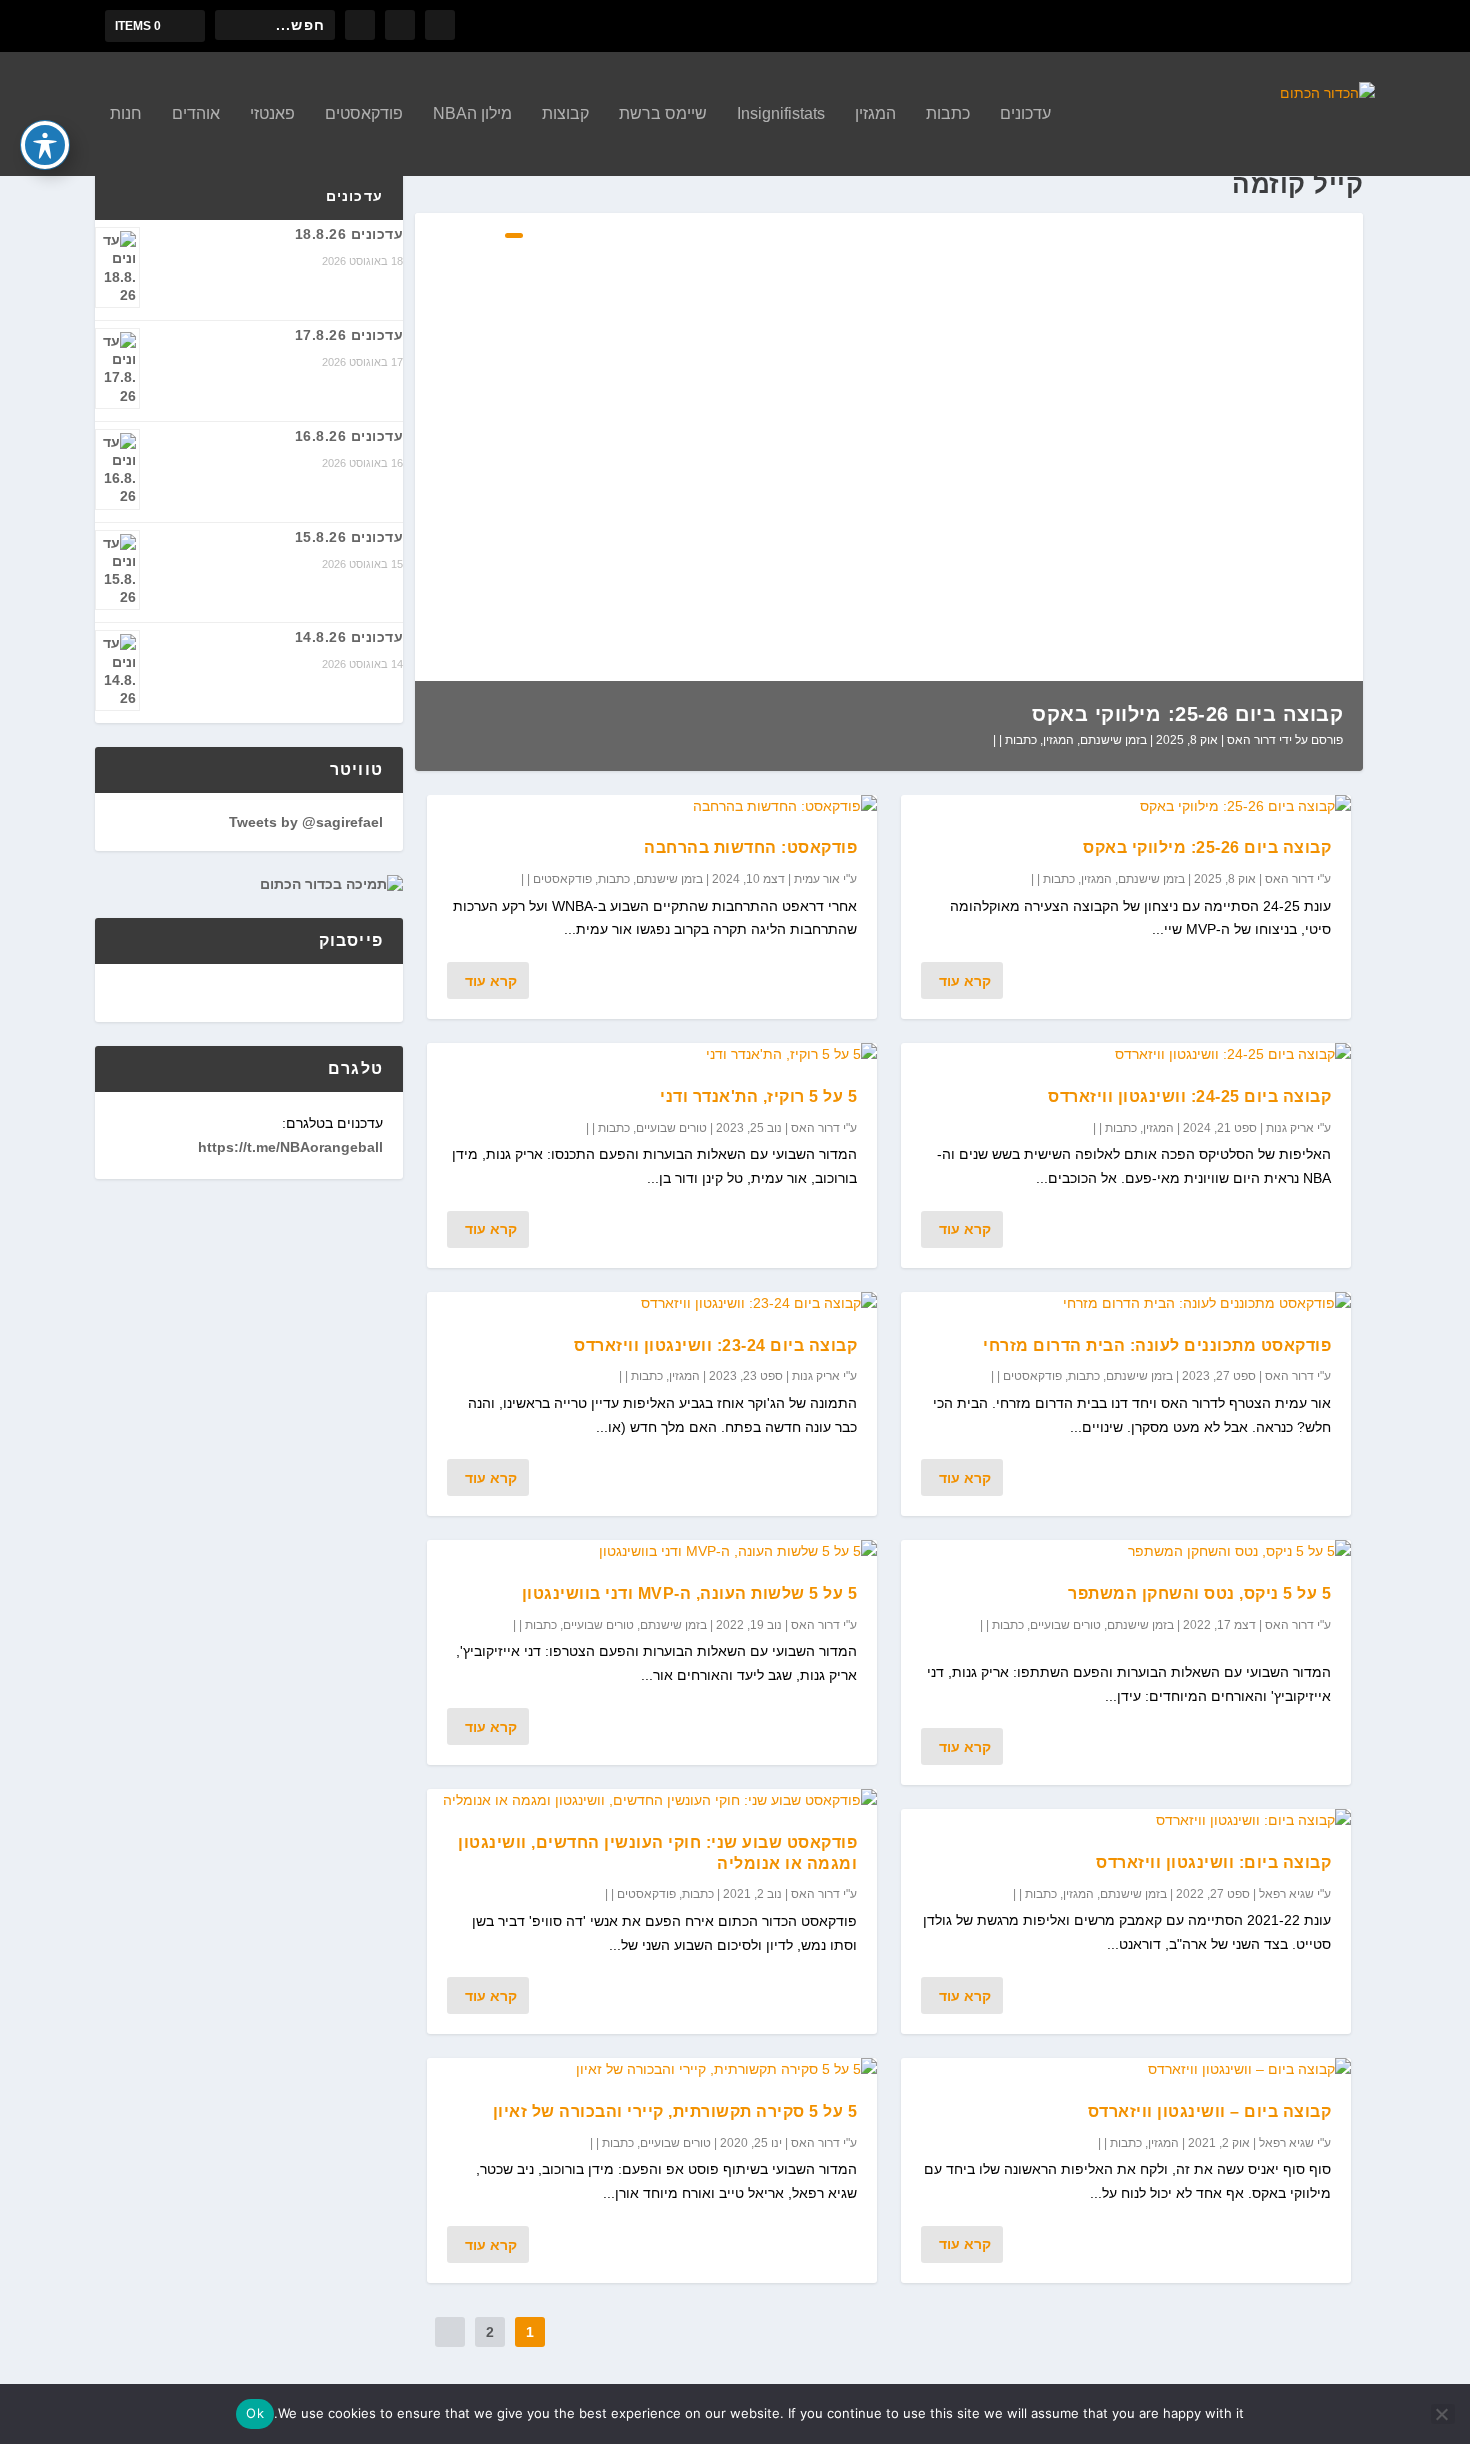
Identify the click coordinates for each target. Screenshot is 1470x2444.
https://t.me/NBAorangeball (290, 1147)
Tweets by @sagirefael (306, 822)
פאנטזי (272, 114)
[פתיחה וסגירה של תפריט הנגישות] (45, 145)
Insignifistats (781, 114)
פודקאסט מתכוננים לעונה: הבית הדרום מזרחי (1157, 1345)
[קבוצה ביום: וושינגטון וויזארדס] (1126, 1821)
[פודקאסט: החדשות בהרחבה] (652, 807)
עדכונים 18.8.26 (349, 234)
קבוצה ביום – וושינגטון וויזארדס (1210, 2111)
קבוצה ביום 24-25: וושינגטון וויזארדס (1189, 1096)
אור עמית (817, 879)
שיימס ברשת (663, 114)
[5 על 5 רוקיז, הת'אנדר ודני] (652, 1055)
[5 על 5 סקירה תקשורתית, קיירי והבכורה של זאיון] (652, 2070)
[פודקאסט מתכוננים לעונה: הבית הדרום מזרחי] (1126, 1304)
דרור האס (1251, 740)
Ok (255, 2413)
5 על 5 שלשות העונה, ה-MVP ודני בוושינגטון (690, 1593)
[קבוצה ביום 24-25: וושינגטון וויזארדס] (1126, 1055)
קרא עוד (965, 981)
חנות (126, 114)
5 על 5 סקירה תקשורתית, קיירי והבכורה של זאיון (675, 2111)
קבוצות (565, 114)
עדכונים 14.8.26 (349, 637)
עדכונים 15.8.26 (349, 537)
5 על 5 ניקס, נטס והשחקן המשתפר (1199, 1593)
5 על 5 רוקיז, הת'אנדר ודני (758, 1096)
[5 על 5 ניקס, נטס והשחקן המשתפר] (1126, 1552)
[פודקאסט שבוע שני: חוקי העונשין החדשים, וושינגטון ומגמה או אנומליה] (652, 1801)
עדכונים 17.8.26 (349, 335)
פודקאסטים (364, 114)
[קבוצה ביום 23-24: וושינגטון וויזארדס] (652, 1304)
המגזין (875, 114)
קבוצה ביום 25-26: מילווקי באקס (1187, 714)
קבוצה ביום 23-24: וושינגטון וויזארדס (715, 1345)
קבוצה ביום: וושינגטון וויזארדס (1213, 1862)
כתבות (948, 114)
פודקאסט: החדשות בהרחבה (750, 847)
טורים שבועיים (1065, 1625)
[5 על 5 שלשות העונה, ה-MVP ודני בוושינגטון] (652, 1552)
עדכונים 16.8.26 (349, 436)
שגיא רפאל (1286, 1894)
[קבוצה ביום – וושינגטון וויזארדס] (1126, 2070)
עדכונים (1025, 114)
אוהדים (196, 114)
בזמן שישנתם (1113, 740)
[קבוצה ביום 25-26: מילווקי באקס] (1126, 807)
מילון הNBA (472, 114)
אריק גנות (1290, 1128)
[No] (1443, 2414)
